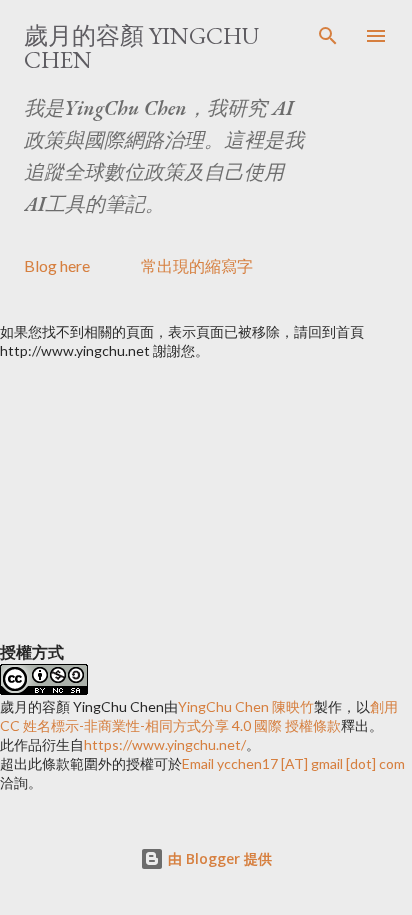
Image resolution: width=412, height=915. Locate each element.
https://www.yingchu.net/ (165, 744)
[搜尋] (328, 36)
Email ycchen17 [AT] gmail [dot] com (293, 763)
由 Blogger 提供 (218, 858)
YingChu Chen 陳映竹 (246, 706)
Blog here (57, 265)
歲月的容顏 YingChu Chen (141, 47)
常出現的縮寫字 (197, 265)
